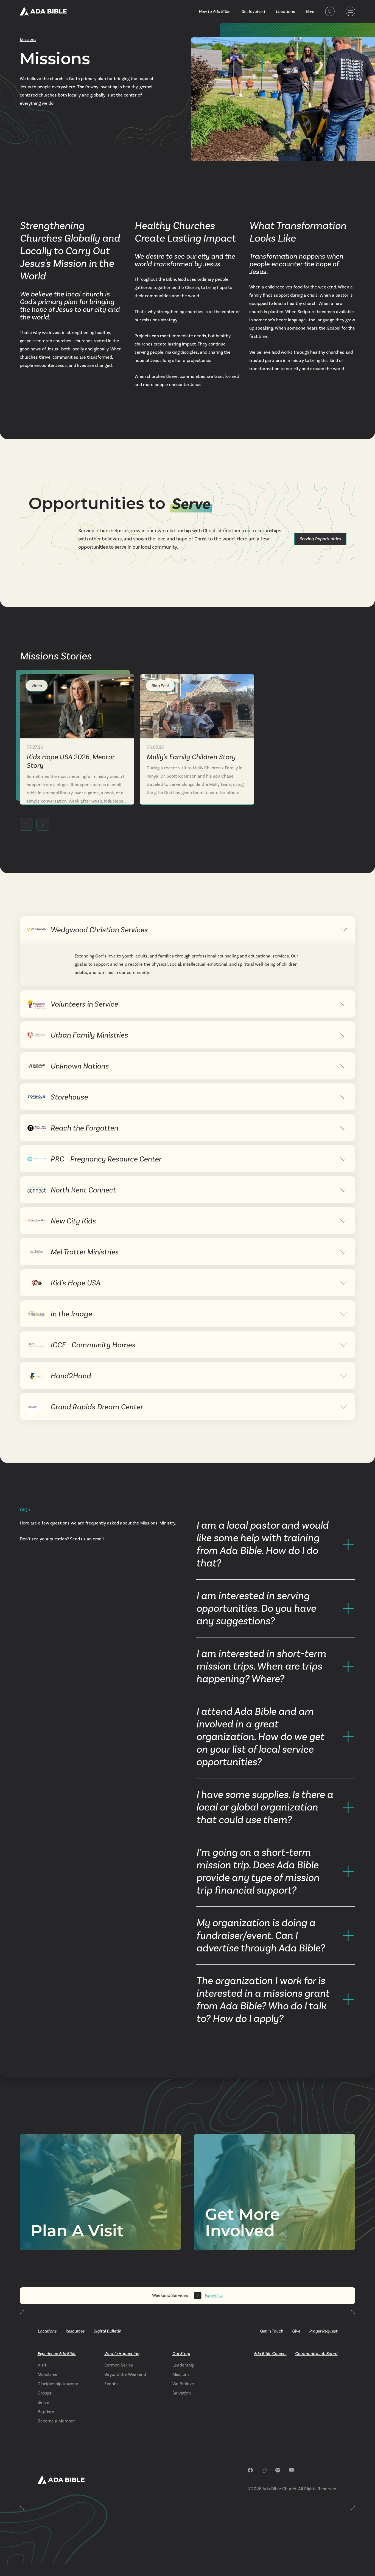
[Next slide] (43, 824)
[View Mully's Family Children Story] (197, 706)
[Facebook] (250, 2470)
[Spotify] (278, 2470)
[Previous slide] (26, 824)
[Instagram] (264, 2470)
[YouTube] (292, 2470)
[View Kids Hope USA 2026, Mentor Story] (77, 706)
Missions (28, 39)
